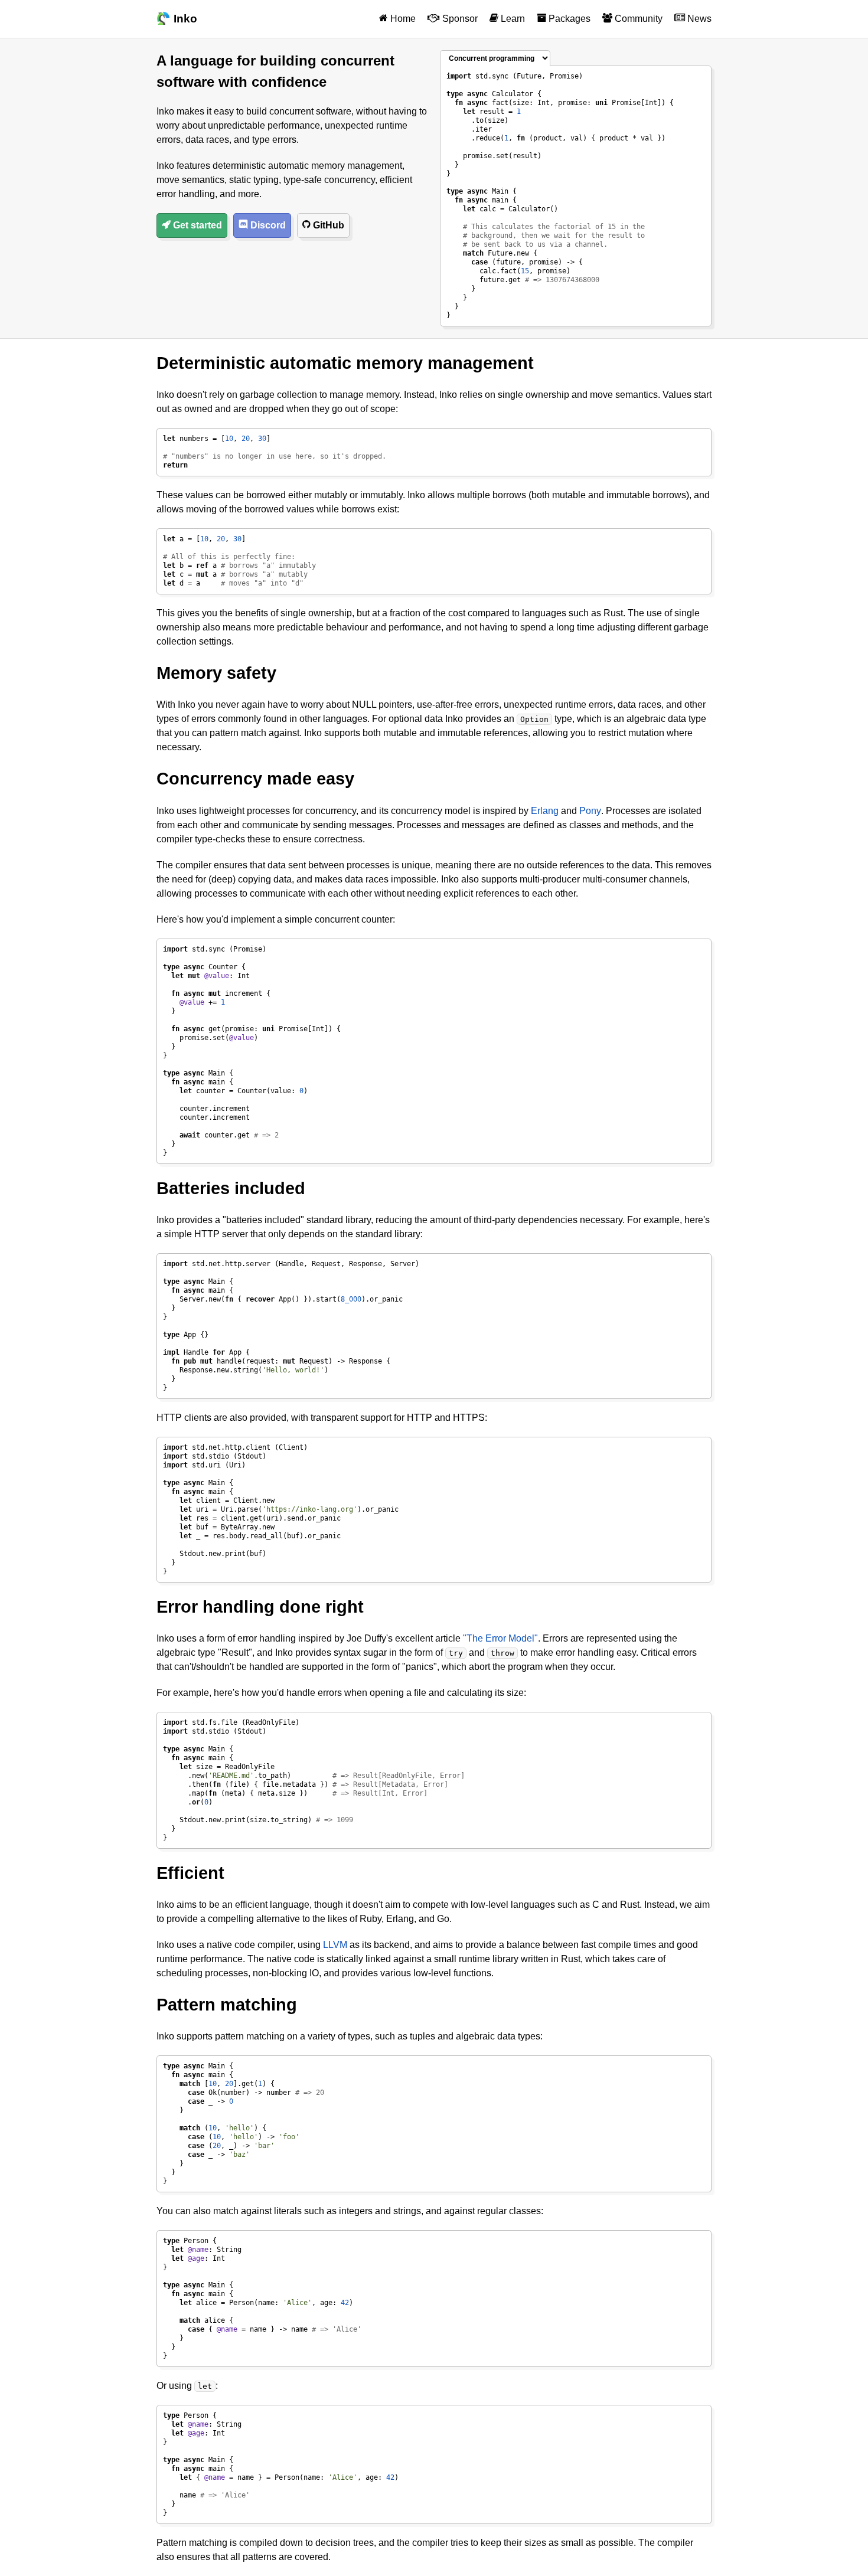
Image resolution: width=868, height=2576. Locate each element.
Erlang (545, 811)
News (698, 19)
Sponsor (459, 19)
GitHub (327, 225)
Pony (590, 811)
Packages (568, 19)
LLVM (335, 1945)
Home (402, 19)
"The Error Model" (500, 1638)
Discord (267, 225)
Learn (512, 19)
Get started (196, 225)
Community (637, 19)
